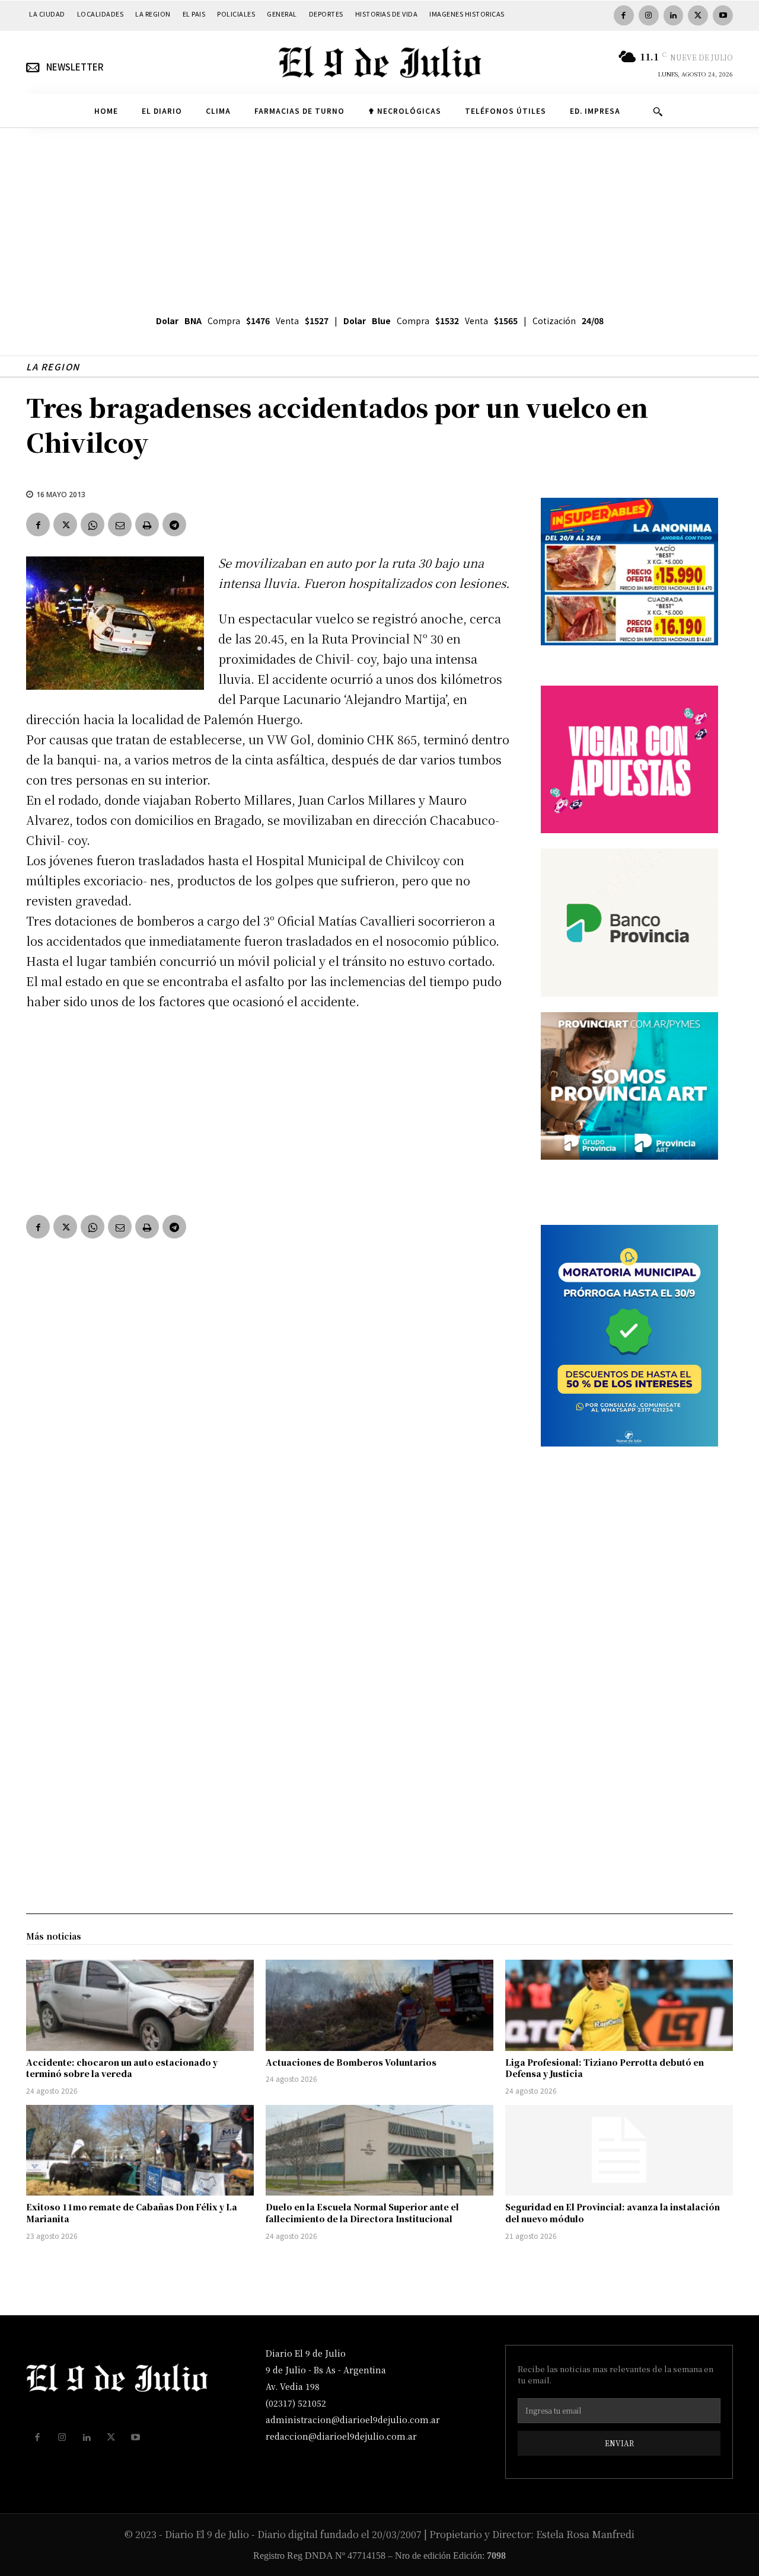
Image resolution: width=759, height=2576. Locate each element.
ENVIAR (619, 2443)
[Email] (120, 524)
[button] (658, 111)
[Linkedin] (674, 15)
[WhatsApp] (93, 524)
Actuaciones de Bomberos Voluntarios (351, 2062)
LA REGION (53, 367)
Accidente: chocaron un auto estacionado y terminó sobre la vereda (122, 2068)
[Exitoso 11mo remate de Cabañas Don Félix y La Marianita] (140, 2151)
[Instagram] (649, 15)
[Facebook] (624, 15)
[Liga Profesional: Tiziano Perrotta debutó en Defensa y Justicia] (619, 2005)
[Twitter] (698, 15)
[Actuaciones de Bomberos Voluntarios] (379, 2005)
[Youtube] (723, 15)
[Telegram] (174, 524)
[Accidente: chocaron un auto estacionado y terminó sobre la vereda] (140, 2005)
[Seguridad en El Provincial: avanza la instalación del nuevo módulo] (619, 2151)
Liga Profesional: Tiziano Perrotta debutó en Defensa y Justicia (605, 2068)
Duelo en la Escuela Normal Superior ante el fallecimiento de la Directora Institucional (362, 2213)
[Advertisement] (379, 217)
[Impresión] (147, 524)
